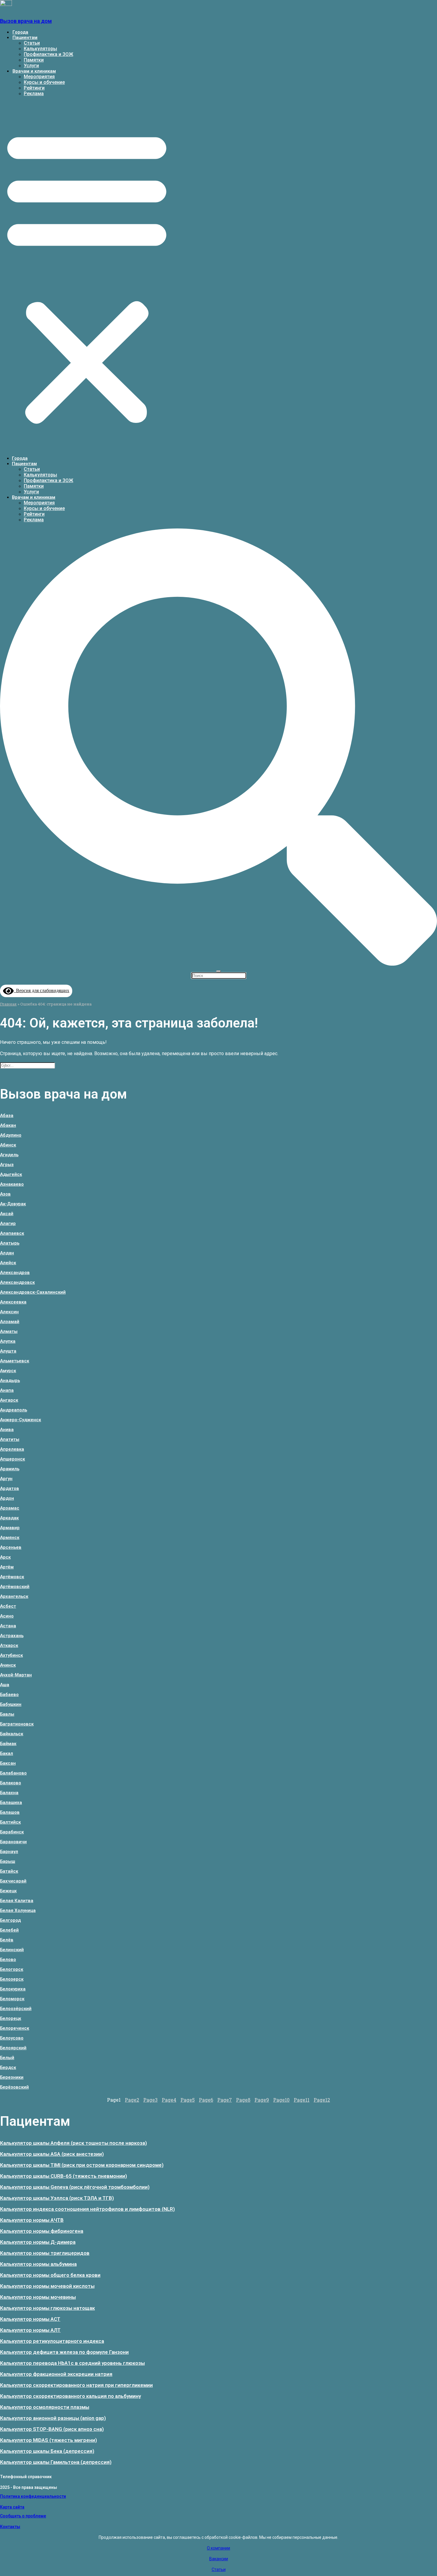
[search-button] (218, 964)
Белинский (12, 1950)
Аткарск (9, 1645)
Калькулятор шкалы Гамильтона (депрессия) (56, 2462)
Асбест (8, 1606)
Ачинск (8, 1665)
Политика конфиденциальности (33, 2496)
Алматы (9, 1331)
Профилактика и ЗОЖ (48, 54)
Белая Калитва (17, 1901)
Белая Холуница (18, 1910)
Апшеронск (12, 1459)
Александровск (17, 1282)
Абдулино (11, 1135)
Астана (8, 1626)
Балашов (10, 1812)
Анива (7, 1430)
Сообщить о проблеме (23, 2516)
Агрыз (7, 1165)
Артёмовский (15, 1587)
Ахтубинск (11, 1655)
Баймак (8, 1744)
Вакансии (219, 2559)
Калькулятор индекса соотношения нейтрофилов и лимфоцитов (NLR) (87, 2209)
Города (20, 32)
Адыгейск (11, 1174)
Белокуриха (13, 1989)
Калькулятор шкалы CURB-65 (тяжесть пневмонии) (63, 2176)
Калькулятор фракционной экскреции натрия (56, 2374)
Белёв (7, 1940)
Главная (8, 1004)
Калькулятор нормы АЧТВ (32, 2220)
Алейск (8, 1263)
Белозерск (12, 1979)
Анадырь (10, 1380)
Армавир (10, 1528)
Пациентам (25, 37)
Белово (8, 1960)
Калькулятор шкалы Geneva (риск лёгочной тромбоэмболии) (75, 2187)
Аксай (7, 1214)
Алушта (8, 1351)
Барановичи (13, 1842)
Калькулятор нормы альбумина (38, 2264)
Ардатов (10, 1488)
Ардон (7, 1498)
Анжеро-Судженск (21, 1420)
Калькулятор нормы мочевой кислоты (47, 2286)
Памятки (34, 60)
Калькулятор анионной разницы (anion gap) (53, 2418)
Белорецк (11, 2018)
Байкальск (12, 1734)
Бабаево (9, 1695)
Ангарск (9, 1400)
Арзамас (10, 1508)
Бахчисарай (13, 1881)
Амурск (8, 1371)
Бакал (7, 1753)
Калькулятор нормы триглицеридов (45, 2253)
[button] (87, 276)
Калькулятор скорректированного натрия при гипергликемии (76, 2385)
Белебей (9, 1930)
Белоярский (13, 2048)
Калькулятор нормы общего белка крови (50, 2275)
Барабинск (12, 1832)
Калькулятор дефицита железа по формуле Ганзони (64, 2352)
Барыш (8, 1861)
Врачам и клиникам (34, 71)
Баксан (8, 1763)
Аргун (6, 1479)
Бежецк (8, 1891)
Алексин (9, 1312)
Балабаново (13, 1773)
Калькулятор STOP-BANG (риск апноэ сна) (52, 2429)
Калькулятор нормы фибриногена (42, 2231)
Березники (12, 2077)
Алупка (8, 1341)
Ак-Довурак (13, 1204)
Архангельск (14, 1596)
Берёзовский (14, 2087)
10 (281, 2100)
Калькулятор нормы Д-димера (38, 2242)
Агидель (9, 1155)
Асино (7, 1616)
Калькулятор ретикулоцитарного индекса (52, 2341)
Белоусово (12, 2038)
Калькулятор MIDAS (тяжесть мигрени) (48, 2440)
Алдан (7, 1253)
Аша (5, 1685)
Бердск (8, 2067)
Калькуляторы (40, 49)
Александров (15, 1273)
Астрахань (12, 1636)
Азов (5, 1194)
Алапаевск (12, 1233)
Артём (7, 1567)
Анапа (7, 1390)
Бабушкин (11, 1704)
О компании (218, 2548)
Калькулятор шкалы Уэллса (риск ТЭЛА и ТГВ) (57, 2198)
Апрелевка (12, 1449)
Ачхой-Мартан (16, 1675)
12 (322, 2100)
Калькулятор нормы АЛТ (30, 2330)
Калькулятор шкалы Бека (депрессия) (47, 2451)
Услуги (31, 66)
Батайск (9, 1871)
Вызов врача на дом (26, 21)
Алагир (8, 1223)
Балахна (9, 1793)
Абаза (7, 1116)
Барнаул (9, 1852)
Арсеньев (11, 1547)
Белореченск (15, 2028)
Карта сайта (12, 2507)
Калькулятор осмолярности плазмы (45, 2407)
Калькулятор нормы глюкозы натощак (47, 2308)
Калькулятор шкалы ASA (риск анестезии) (52, 2154)
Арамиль (10, 1469)
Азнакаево (12, 1184)
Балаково (11, 1783)
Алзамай (10, 1322)
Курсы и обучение (44, 82)
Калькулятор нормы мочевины (38, 2297)
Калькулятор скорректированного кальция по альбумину (70, 2396)
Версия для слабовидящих (41, 990)
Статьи (32, 43)
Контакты (10, 2527)
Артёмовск (12, 1577)
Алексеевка (13, 1302)
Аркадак (9, 1518)
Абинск (8, 1145)
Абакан (8, 1125)
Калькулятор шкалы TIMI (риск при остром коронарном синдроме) (82, 2165)
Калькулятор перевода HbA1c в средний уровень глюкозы (72, 2363)
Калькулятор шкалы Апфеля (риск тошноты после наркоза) (73, 2143)
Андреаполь (14, 1410)
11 (302, 2100)
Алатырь (10, 1243)
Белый (7, 2058)
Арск (5, 1557)
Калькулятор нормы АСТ (30, 2319)
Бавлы (7, 1714)
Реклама (34, 94)
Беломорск (12, 1999)
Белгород (10, 1920)
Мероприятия (39, 77)
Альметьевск (15, 1361)
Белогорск (12, 1969)
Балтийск (10, 1822)
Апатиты (10, 1439)
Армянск (10, 1538)
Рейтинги (34, 88)
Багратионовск (17, 1724)
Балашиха (11, 1802)
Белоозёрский (16, 2009)
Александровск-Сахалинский (33, 1292)
